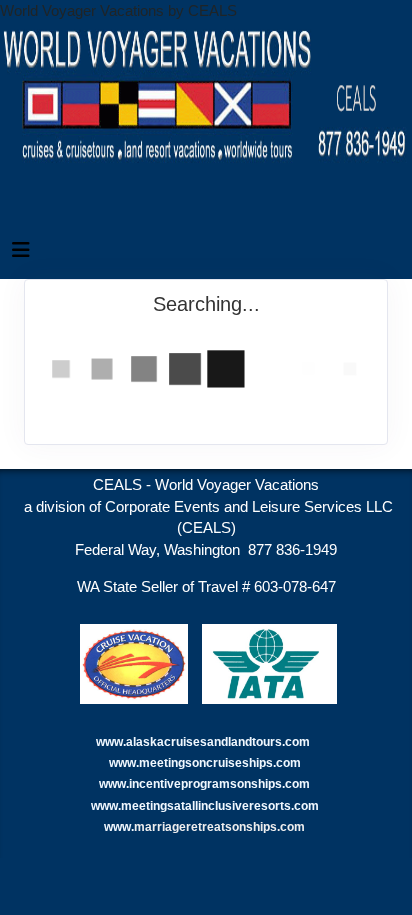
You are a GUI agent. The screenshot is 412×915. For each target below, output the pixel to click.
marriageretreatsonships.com (221, 827)
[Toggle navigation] (21, 255)
